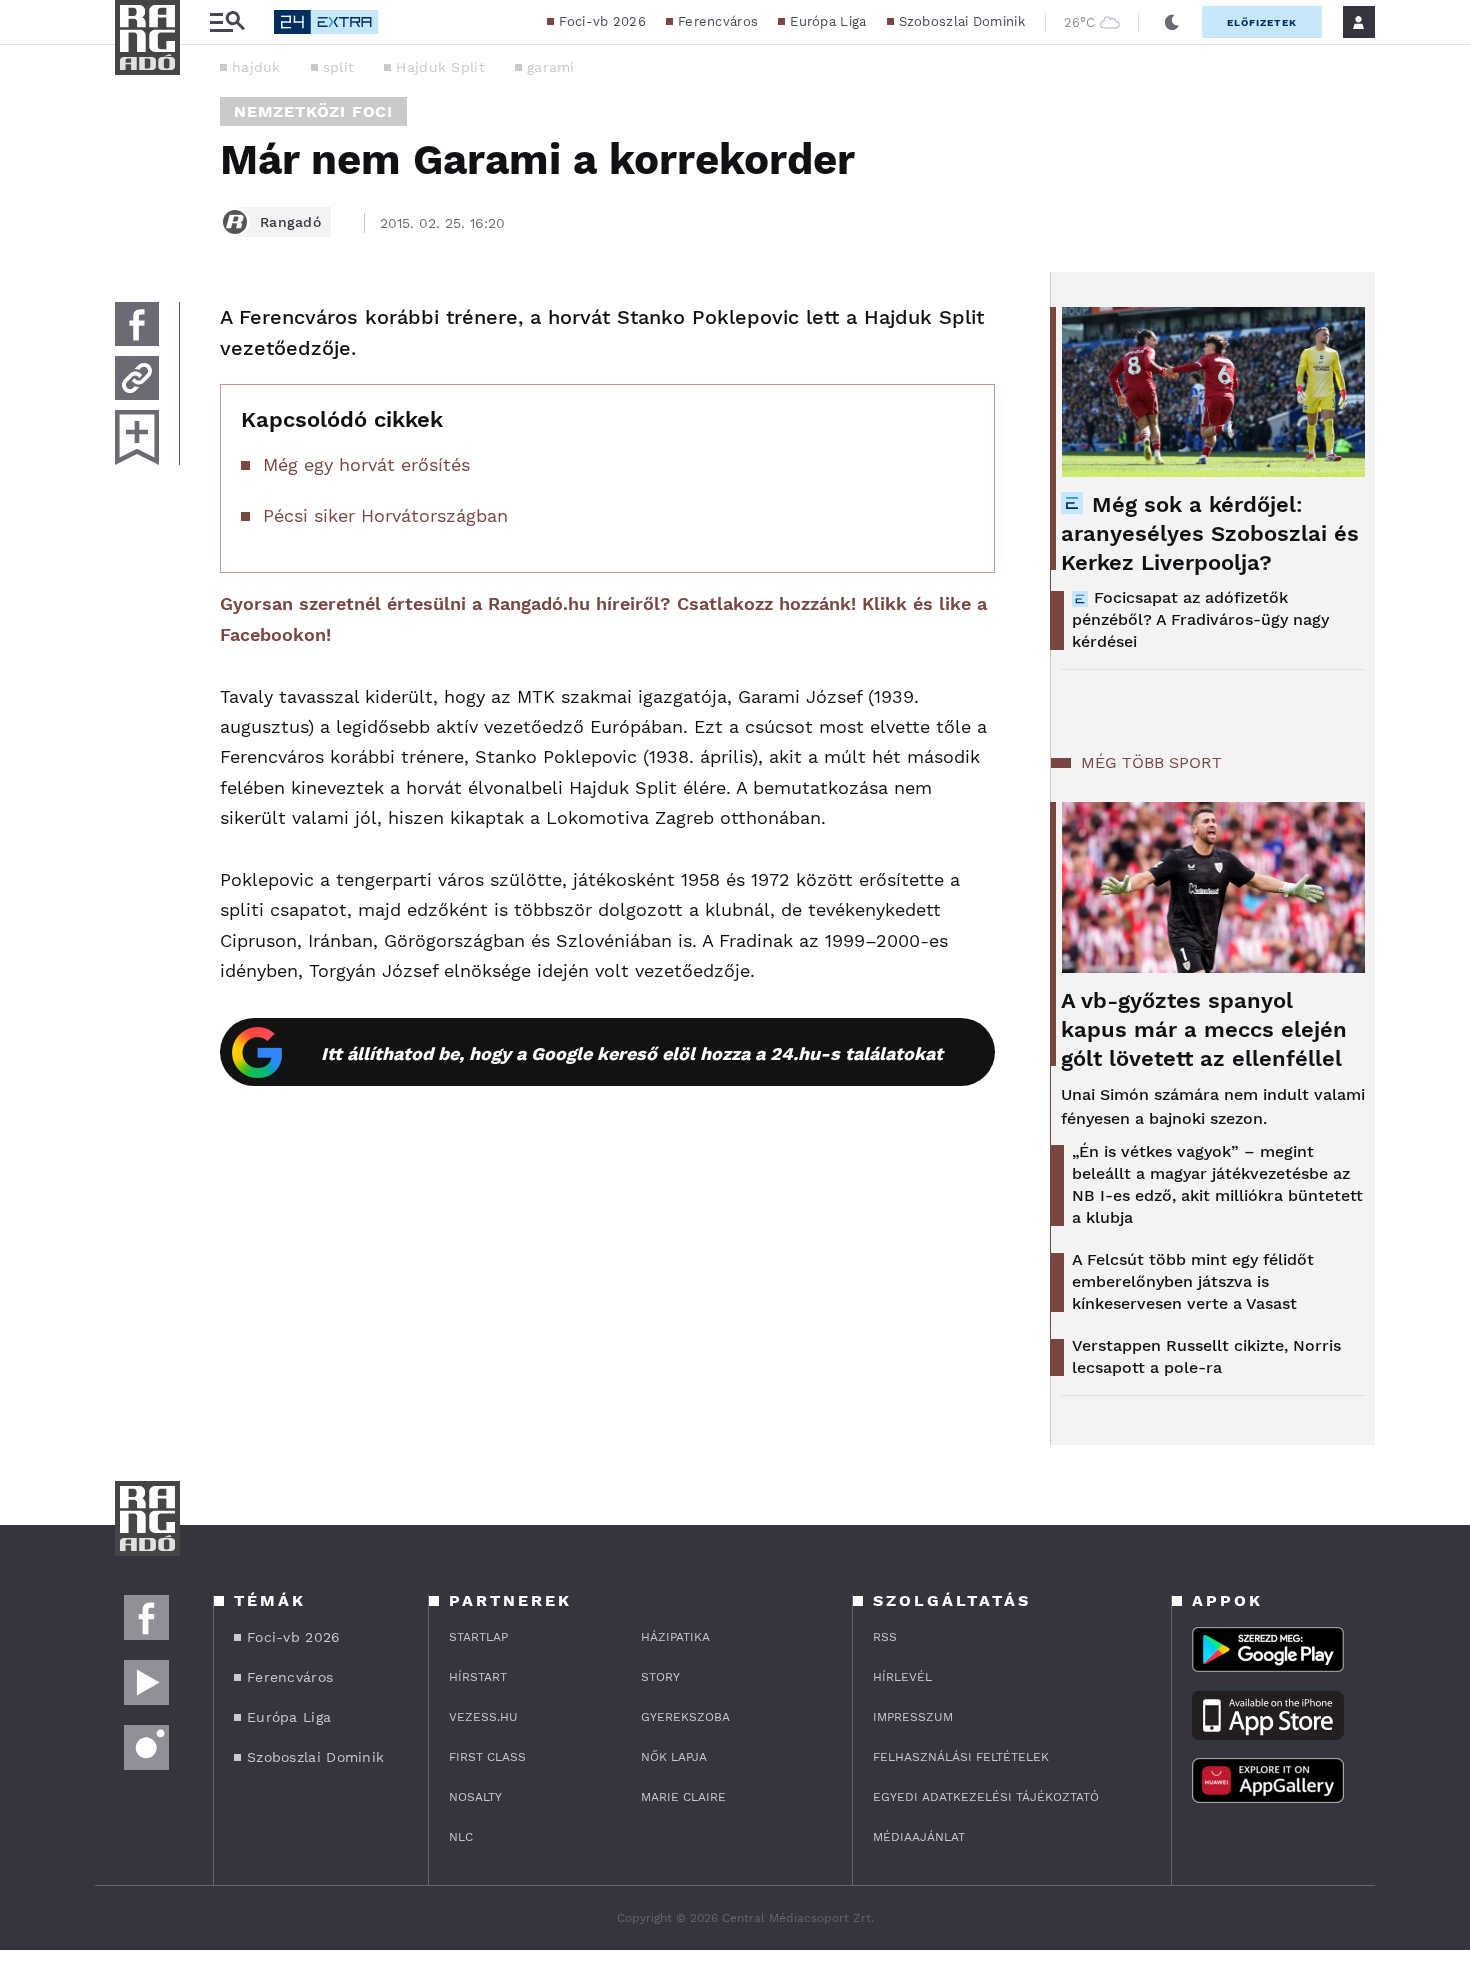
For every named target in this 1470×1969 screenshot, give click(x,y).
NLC (461, 1837)
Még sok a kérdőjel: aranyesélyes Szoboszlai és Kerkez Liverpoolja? (1210, 533)
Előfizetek (1262, 22)
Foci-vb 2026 (602, 21)
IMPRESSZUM (913, 1717)
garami (551, 67)
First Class (487, 1757)
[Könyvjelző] (137, 437)
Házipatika (675, 1637)
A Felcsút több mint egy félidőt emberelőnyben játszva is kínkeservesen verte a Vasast (1193, 1281)
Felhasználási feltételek (961, 1757)
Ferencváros (718, 21)
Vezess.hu (483, 1717)
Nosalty (475, 1797)
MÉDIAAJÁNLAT (919, 1837)
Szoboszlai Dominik (962, 21)
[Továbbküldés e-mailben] (137, 378)
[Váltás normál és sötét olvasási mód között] (1172, 22)
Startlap (478, 1637)
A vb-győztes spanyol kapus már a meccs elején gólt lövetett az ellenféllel (1204, 1029)
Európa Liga (828, 21)
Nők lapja (674, 1757)
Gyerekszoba (685, 1717)
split (339, 67)
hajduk (256, 67)
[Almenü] (227, 22)
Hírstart (478, 1677)
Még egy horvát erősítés (366, 464)
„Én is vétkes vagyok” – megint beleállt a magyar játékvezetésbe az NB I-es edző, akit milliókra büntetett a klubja (1217, 1184)
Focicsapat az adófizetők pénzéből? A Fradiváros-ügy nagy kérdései (1200, 619)
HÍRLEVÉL (902, 1677)
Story (660, 1677)
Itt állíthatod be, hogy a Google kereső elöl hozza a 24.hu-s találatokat (632, 1053)
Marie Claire (683, 1797)
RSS (885, 1637)
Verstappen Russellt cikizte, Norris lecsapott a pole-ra (1206, 1356)
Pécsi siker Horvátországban (385, 515)
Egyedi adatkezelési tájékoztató (986, 1797)
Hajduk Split (440, 67)
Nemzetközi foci (313, 111)
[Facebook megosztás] (137, 324)
